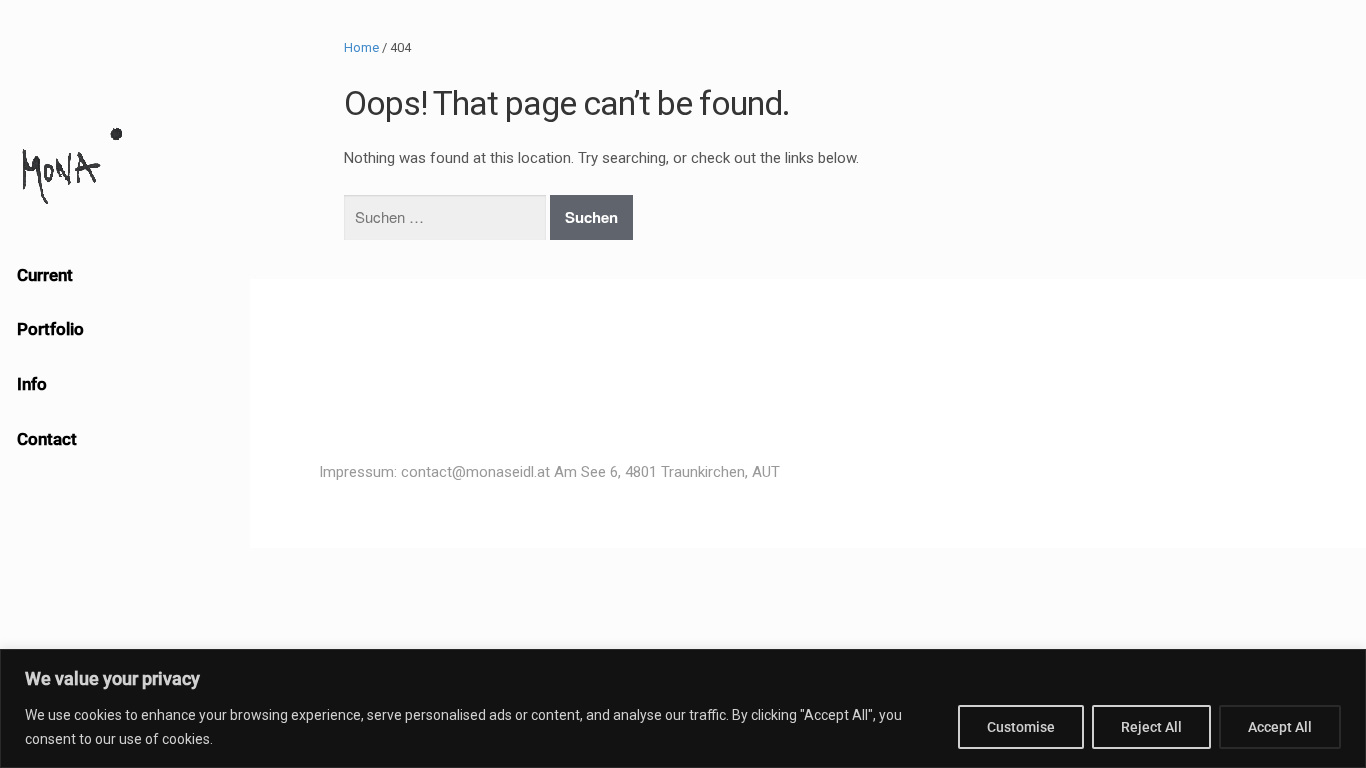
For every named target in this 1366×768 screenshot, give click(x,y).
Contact (47, 439)
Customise (1021, 727)
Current (45, 275)
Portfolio (50, 329)
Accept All (1280, 727)
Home (361, 47)
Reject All (1151, 727)
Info (32, 384)
